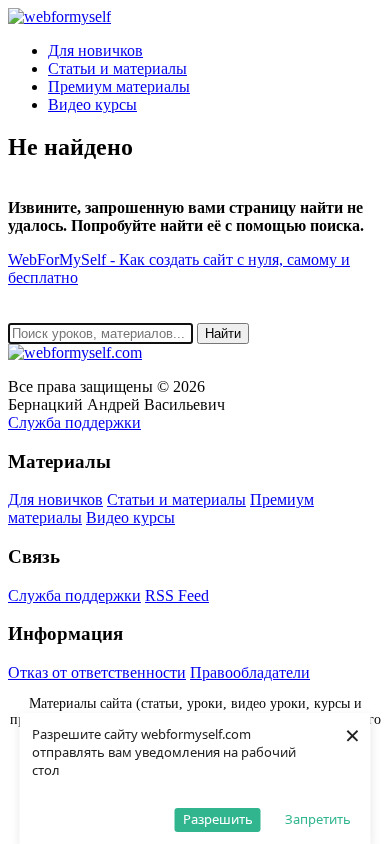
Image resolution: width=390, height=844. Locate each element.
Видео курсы (92, 104)
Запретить (318, 819)
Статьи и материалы (117, 68)
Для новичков (95, 50)
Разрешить (218, 819)
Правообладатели (250, 672)
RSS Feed (177, 595)
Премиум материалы (119, 86)
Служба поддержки (74, 422)
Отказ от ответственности (97, 672)
